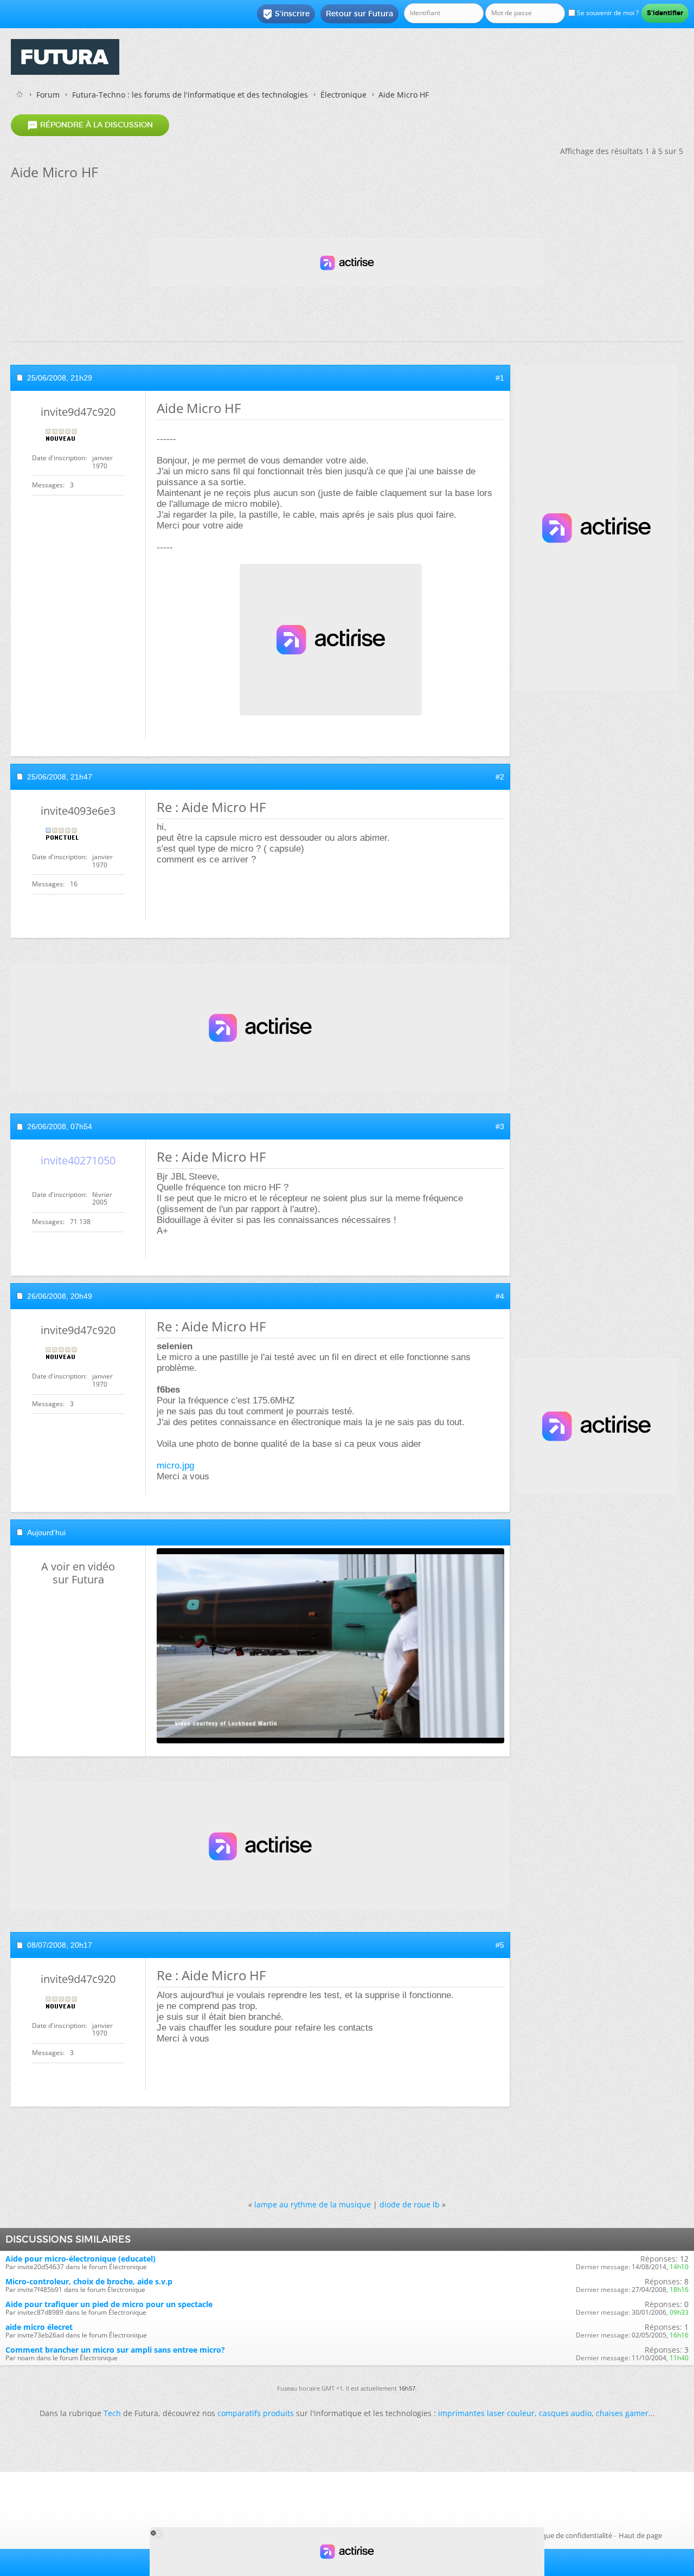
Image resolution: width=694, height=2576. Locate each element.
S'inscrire (286, 14)
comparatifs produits (256, 2413)
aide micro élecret (39, 2327)
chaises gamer (622, 2413)
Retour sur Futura (359, 14)
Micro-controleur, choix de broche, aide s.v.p (89, 2281)
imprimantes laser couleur (486, 2413)
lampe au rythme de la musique (313, 2204)
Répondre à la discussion (90, 125)
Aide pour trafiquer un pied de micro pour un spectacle (109, 2304)
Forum (48, 95)
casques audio (565, 2413)
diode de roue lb (410, 2204)
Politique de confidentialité (569, 2535)
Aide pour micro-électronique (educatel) (81, 2259)
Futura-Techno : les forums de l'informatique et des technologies (190, 95)
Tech (112, 2413)
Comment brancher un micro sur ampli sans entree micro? (115, 2350)
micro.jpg (175, 1466)
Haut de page (640, 2535)
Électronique (343, 95)
